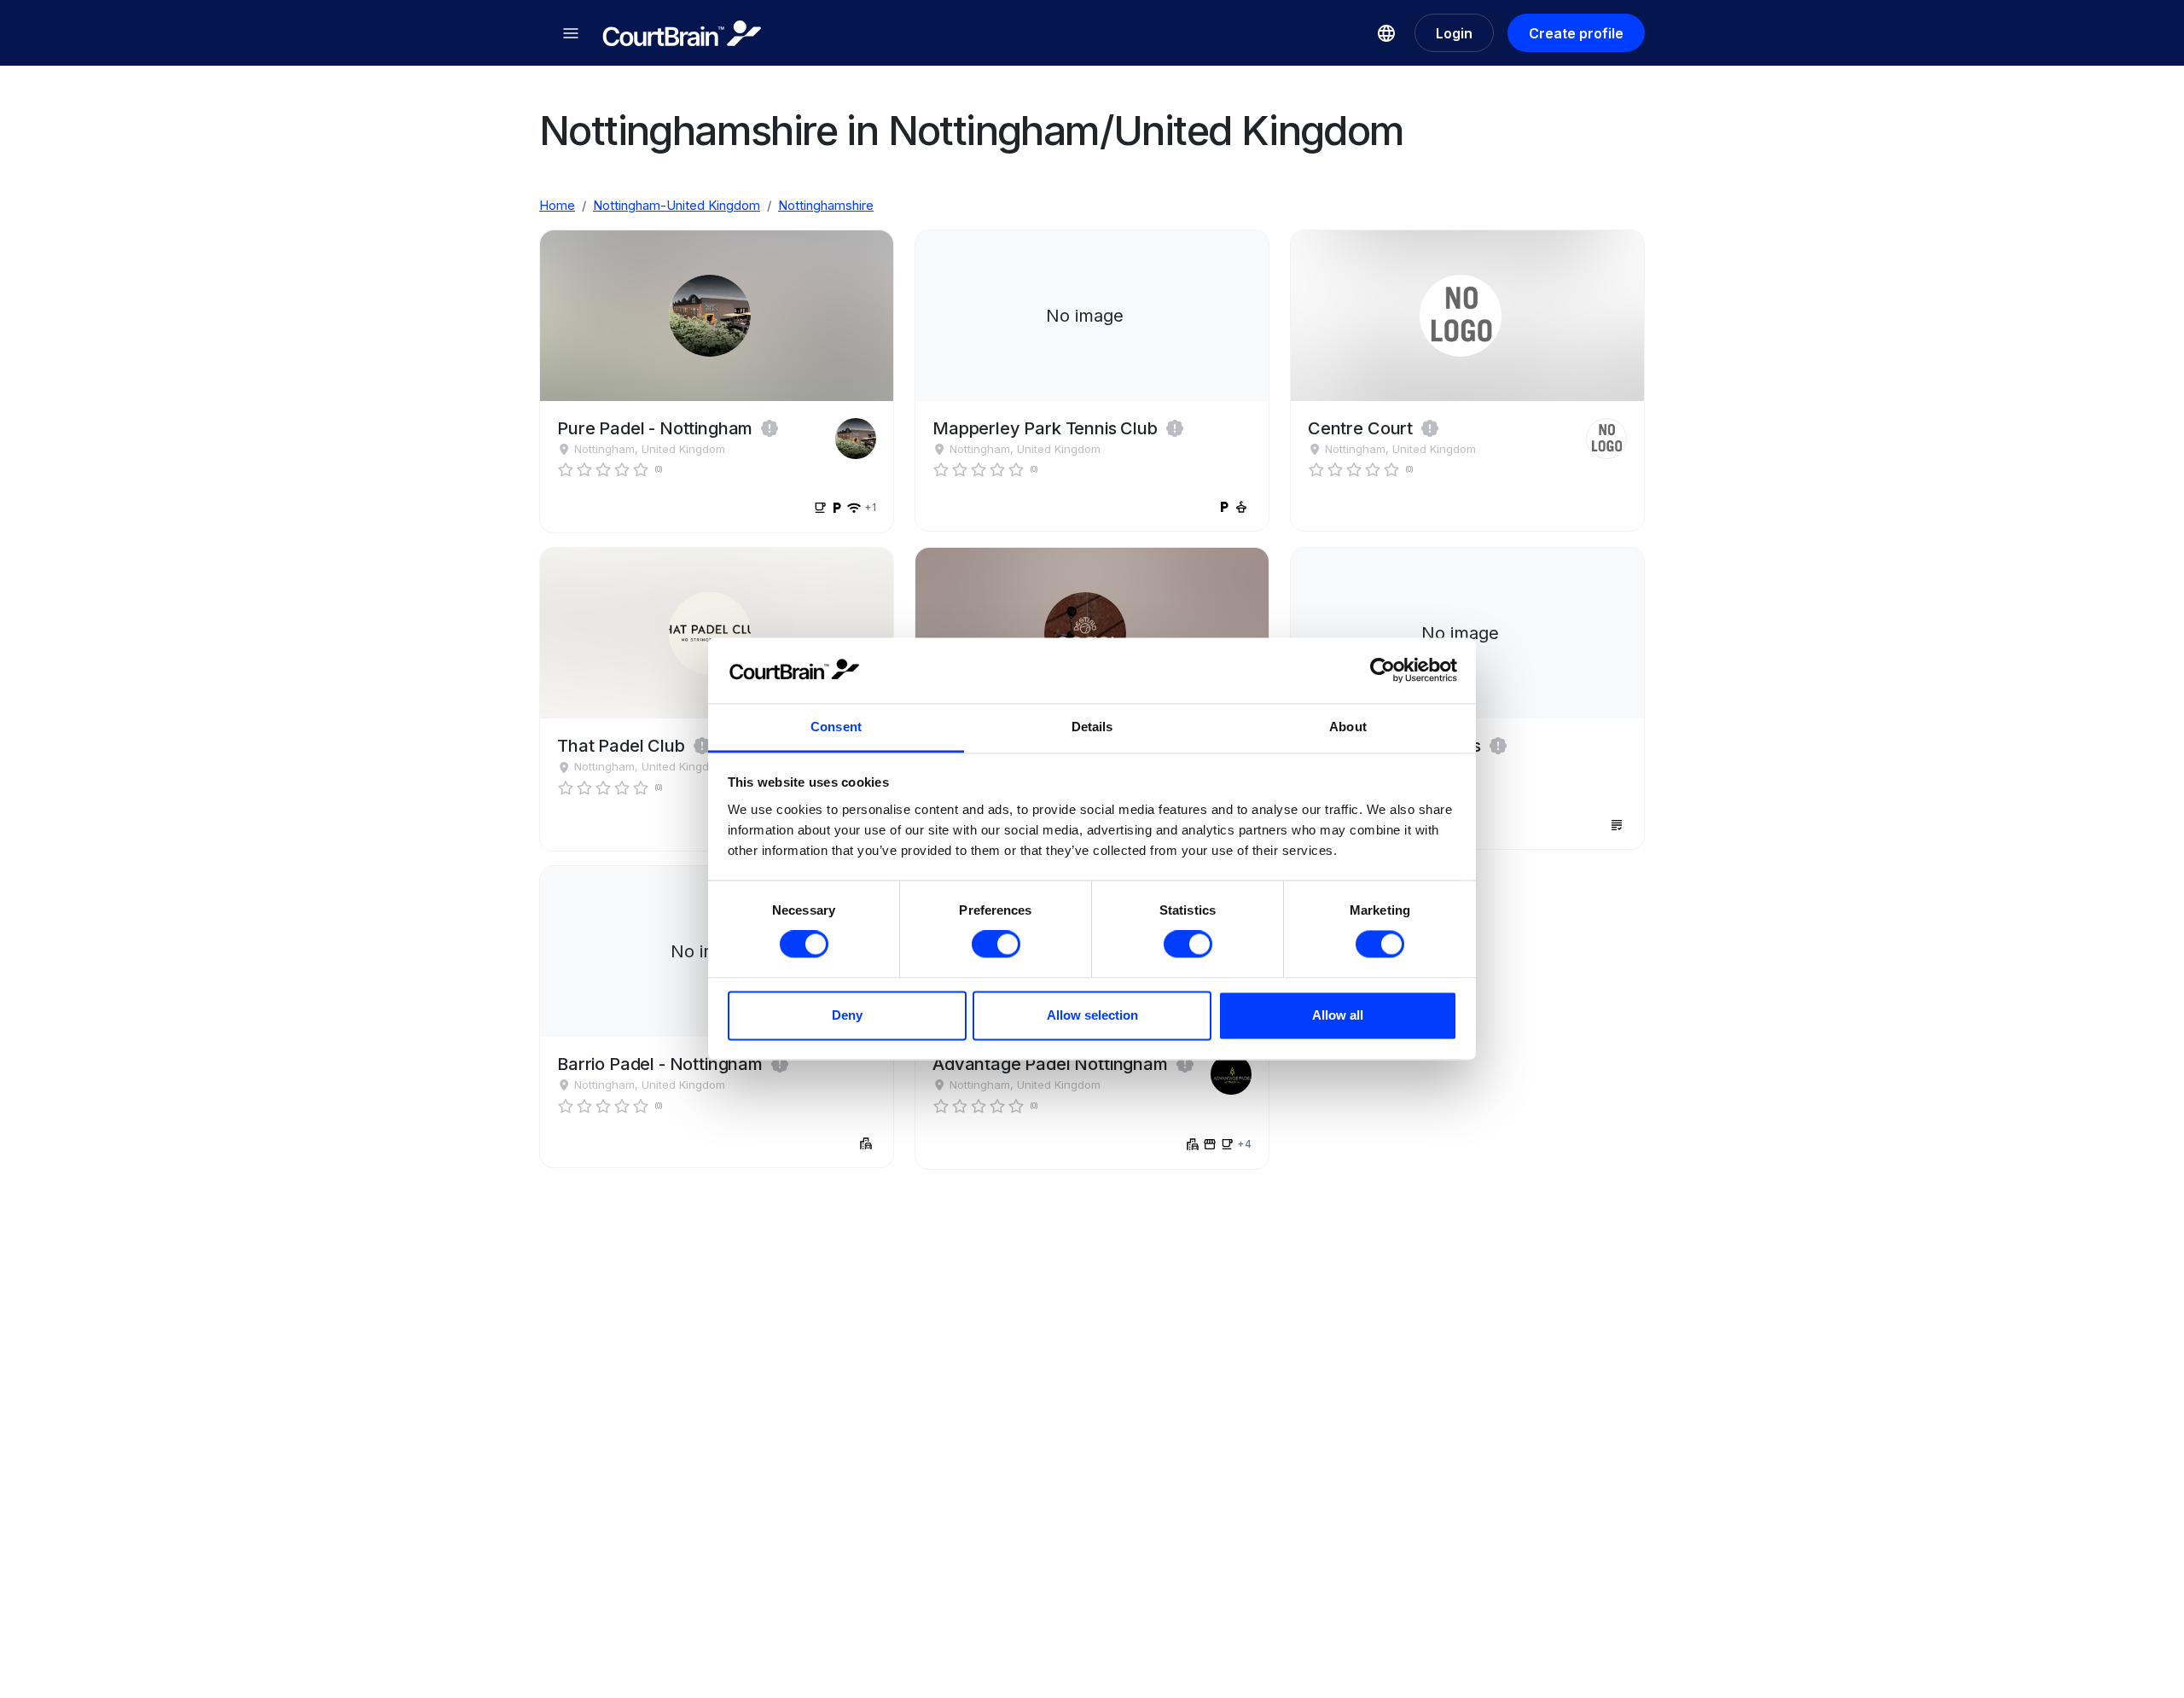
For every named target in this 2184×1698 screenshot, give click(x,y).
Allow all (1338, 1015)
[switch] (996, 945)
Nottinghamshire (826, 205)
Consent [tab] (836, 727)
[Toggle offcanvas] (571, 33)
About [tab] (1348, 727)
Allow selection (1092, 1015)
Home (557, 205)
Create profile (1576, 33)
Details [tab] (1092, 727)
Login (1454, 33)
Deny (847, 1015)
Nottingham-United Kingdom (677, 205)
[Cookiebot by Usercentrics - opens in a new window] (1382, 671)
